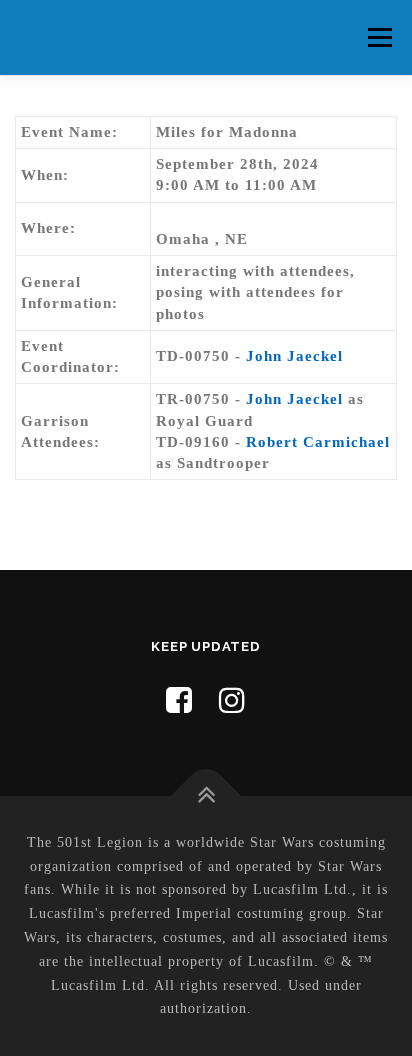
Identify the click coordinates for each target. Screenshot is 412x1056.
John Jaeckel (294, 356)
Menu (379, 37)
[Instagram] (232, 700)
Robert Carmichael (318, 442)
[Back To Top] (206, 795)
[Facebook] (179, 700)
